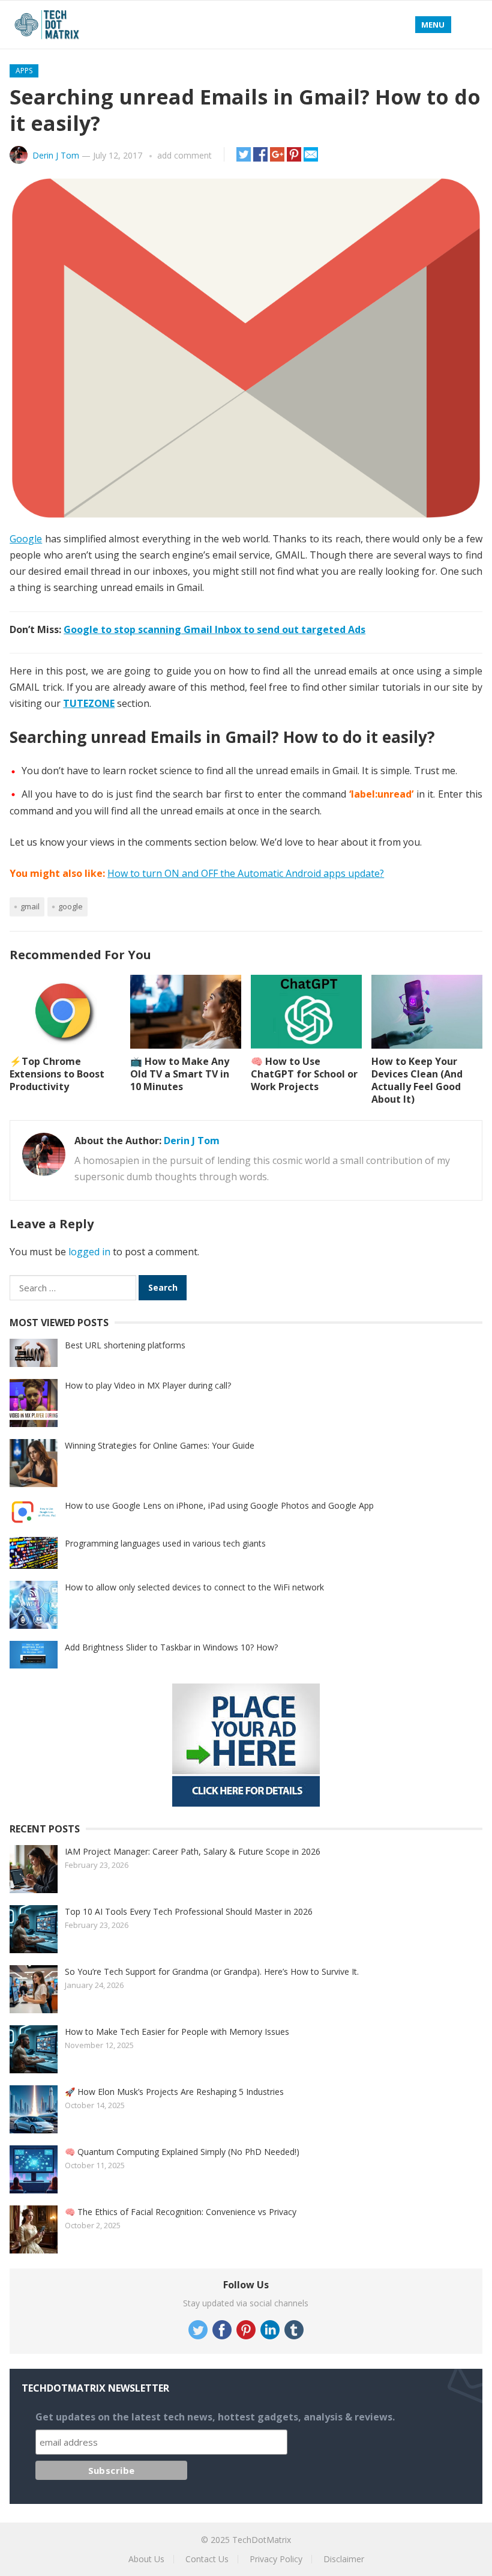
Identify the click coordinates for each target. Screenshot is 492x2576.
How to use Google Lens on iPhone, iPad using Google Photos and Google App (219, 1505)
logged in (89, 1252)
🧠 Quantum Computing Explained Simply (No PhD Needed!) (182, 2152)
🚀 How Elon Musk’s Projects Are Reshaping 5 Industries (174, 2092)
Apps (24, 71)
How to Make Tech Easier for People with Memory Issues (177, 2032)
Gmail (30, 906)
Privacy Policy (276, 2559)
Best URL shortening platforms (125, 1345)
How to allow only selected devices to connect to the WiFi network (194, 1587)
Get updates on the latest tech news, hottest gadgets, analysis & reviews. (215, 2417)
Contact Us (207, 2559)
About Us (146, 2559)
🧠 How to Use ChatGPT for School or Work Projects (304, 1074)
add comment (184, 155)
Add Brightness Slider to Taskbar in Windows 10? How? (171, 1647)
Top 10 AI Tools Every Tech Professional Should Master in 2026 (189, 1911)
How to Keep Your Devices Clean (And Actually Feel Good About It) (417, 1080)
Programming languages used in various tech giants (165, 1543)
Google (26, 539)
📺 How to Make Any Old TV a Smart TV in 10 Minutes (180, 1074)
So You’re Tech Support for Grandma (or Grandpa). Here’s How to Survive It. (212, 1971)
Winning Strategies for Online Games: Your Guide (160, 1445)
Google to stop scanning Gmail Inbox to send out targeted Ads (214, 629)
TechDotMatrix (262, 2540)
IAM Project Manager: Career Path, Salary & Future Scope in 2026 (193, 1851)
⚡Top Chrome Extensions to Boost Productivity (57, 1074)
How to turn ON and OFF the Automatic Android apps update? (246, 873)
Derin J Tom (56, 155)
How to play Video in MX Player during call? (148, 1385)
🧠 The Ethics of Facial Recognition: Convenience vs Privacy (181, 2212)
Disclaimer (344, 2559)
